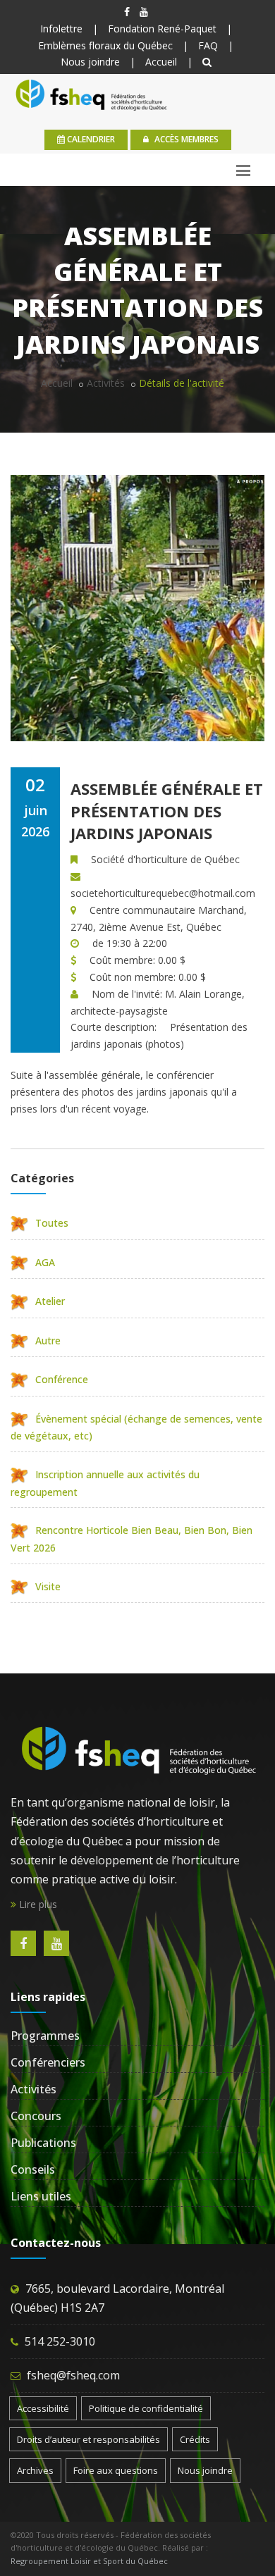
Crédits (195, 2439)
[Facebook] (127, 12)
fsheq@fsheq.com (73, 2375)
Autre (48, 1340)
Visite (48, 1586)
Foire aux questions (116, 2470)
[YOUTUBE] (144, 12)
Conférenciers (48, 2062)
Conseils (33, 2169)
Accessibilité (43, 2408)
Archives (35, 2470)
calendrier (90, 139)
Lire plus (37, 1904)
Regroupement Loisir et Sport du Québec (89, 2561)
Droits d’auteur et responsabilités (88, 2439)
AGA (45, 1262)
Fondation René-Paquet (162, 29)
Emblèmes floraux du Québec (105, 45)
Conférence (62, 1379)
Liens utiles (41, 2196)
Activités (106, 383)
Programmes (45, 2036)
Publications (43, 2143)
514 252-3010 (60, 2341)
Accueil (161, 62)
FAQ (208, 45)
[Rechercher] (207, 62)
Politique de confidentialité (146, 2408)
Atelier (50, 1301)
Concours (36, 2116)
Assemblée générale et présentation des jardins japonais (167, 811)
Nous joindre (90, 62)
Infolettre (61, 29)
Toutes (52, 1223)
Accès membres (185, 139)
